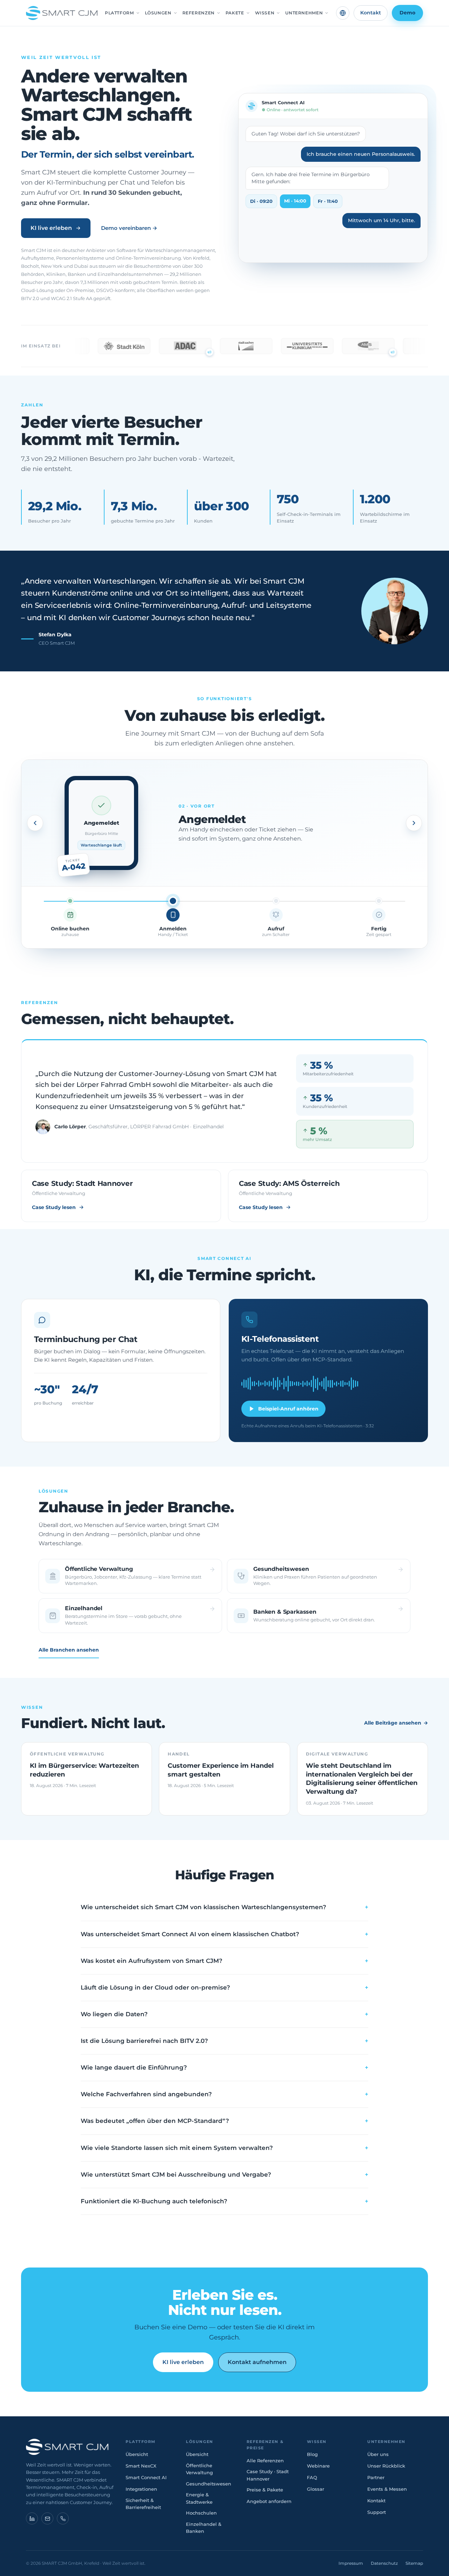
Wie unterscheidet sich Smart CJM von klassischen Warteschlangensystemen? (224, 1907)
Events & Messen (387, 2489)
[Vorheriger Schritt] (35, 823)
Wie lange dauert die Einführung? (224, 2067)
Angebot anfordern (269, 2501)
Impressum (351, 2563)
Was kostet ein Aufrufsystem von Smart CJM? (224, 1961)
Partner (376, 2477)
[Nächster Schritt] (414, 823)
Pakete (235, 13)
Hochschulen (201, 2513)
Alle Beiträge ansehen (396, 1723)
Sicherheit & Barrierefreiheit (143, 2504)
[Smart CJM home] (70, 2447)
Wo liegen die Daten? (224, 2014)
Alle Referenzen (265, 2461)
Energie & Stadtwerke (199, 2498)
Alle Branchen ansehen (69, 1650)
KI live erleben (51, 228)
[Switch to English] (343, 13)
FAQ (312, 2477)
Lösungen (158, 13)
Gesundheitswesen (209, 2484)
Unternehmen (304, 13)
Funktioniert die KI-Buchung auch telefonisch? (224, 2201)
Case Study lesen (54, 1207)
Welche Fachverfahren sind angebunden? (224, 2094)
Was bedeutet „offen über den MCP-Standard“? (224, 2121)
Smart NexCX (141, 2466)
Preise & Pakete (265, 2490)
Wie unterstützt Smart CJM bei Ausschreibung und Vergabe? (224, 2175)
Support (377, 2512)
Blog (312, 2454)
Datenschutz (384, 2563)
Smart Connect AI (146, 2477)
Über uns (378, 2454)
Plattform (119, 13)
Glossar (316, 2489)
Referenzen (199, 13)
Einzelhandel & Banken (204, 2528)
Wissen (265, 13)
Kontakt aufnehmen (257, 2362)
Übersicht (137, 2454)
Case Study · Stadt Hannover (268, 2475)
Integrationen (141, 2489)
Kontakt (371, 13)
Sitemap (414, 2563)
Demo (407, 13)
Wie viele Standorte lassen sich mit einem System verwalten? (224, 2148)
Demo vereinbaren (129, 228)
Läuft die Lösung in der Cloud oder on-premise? (224, 1987)
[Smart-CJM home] (62, 13)
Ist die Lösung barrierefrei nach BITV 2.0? (224, 2041)
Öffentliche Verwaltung (199, 2469)
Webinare (318, 2466)
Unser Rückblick (386, 2466)
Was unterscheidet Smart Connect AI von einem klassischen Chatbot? (224, 1934)
